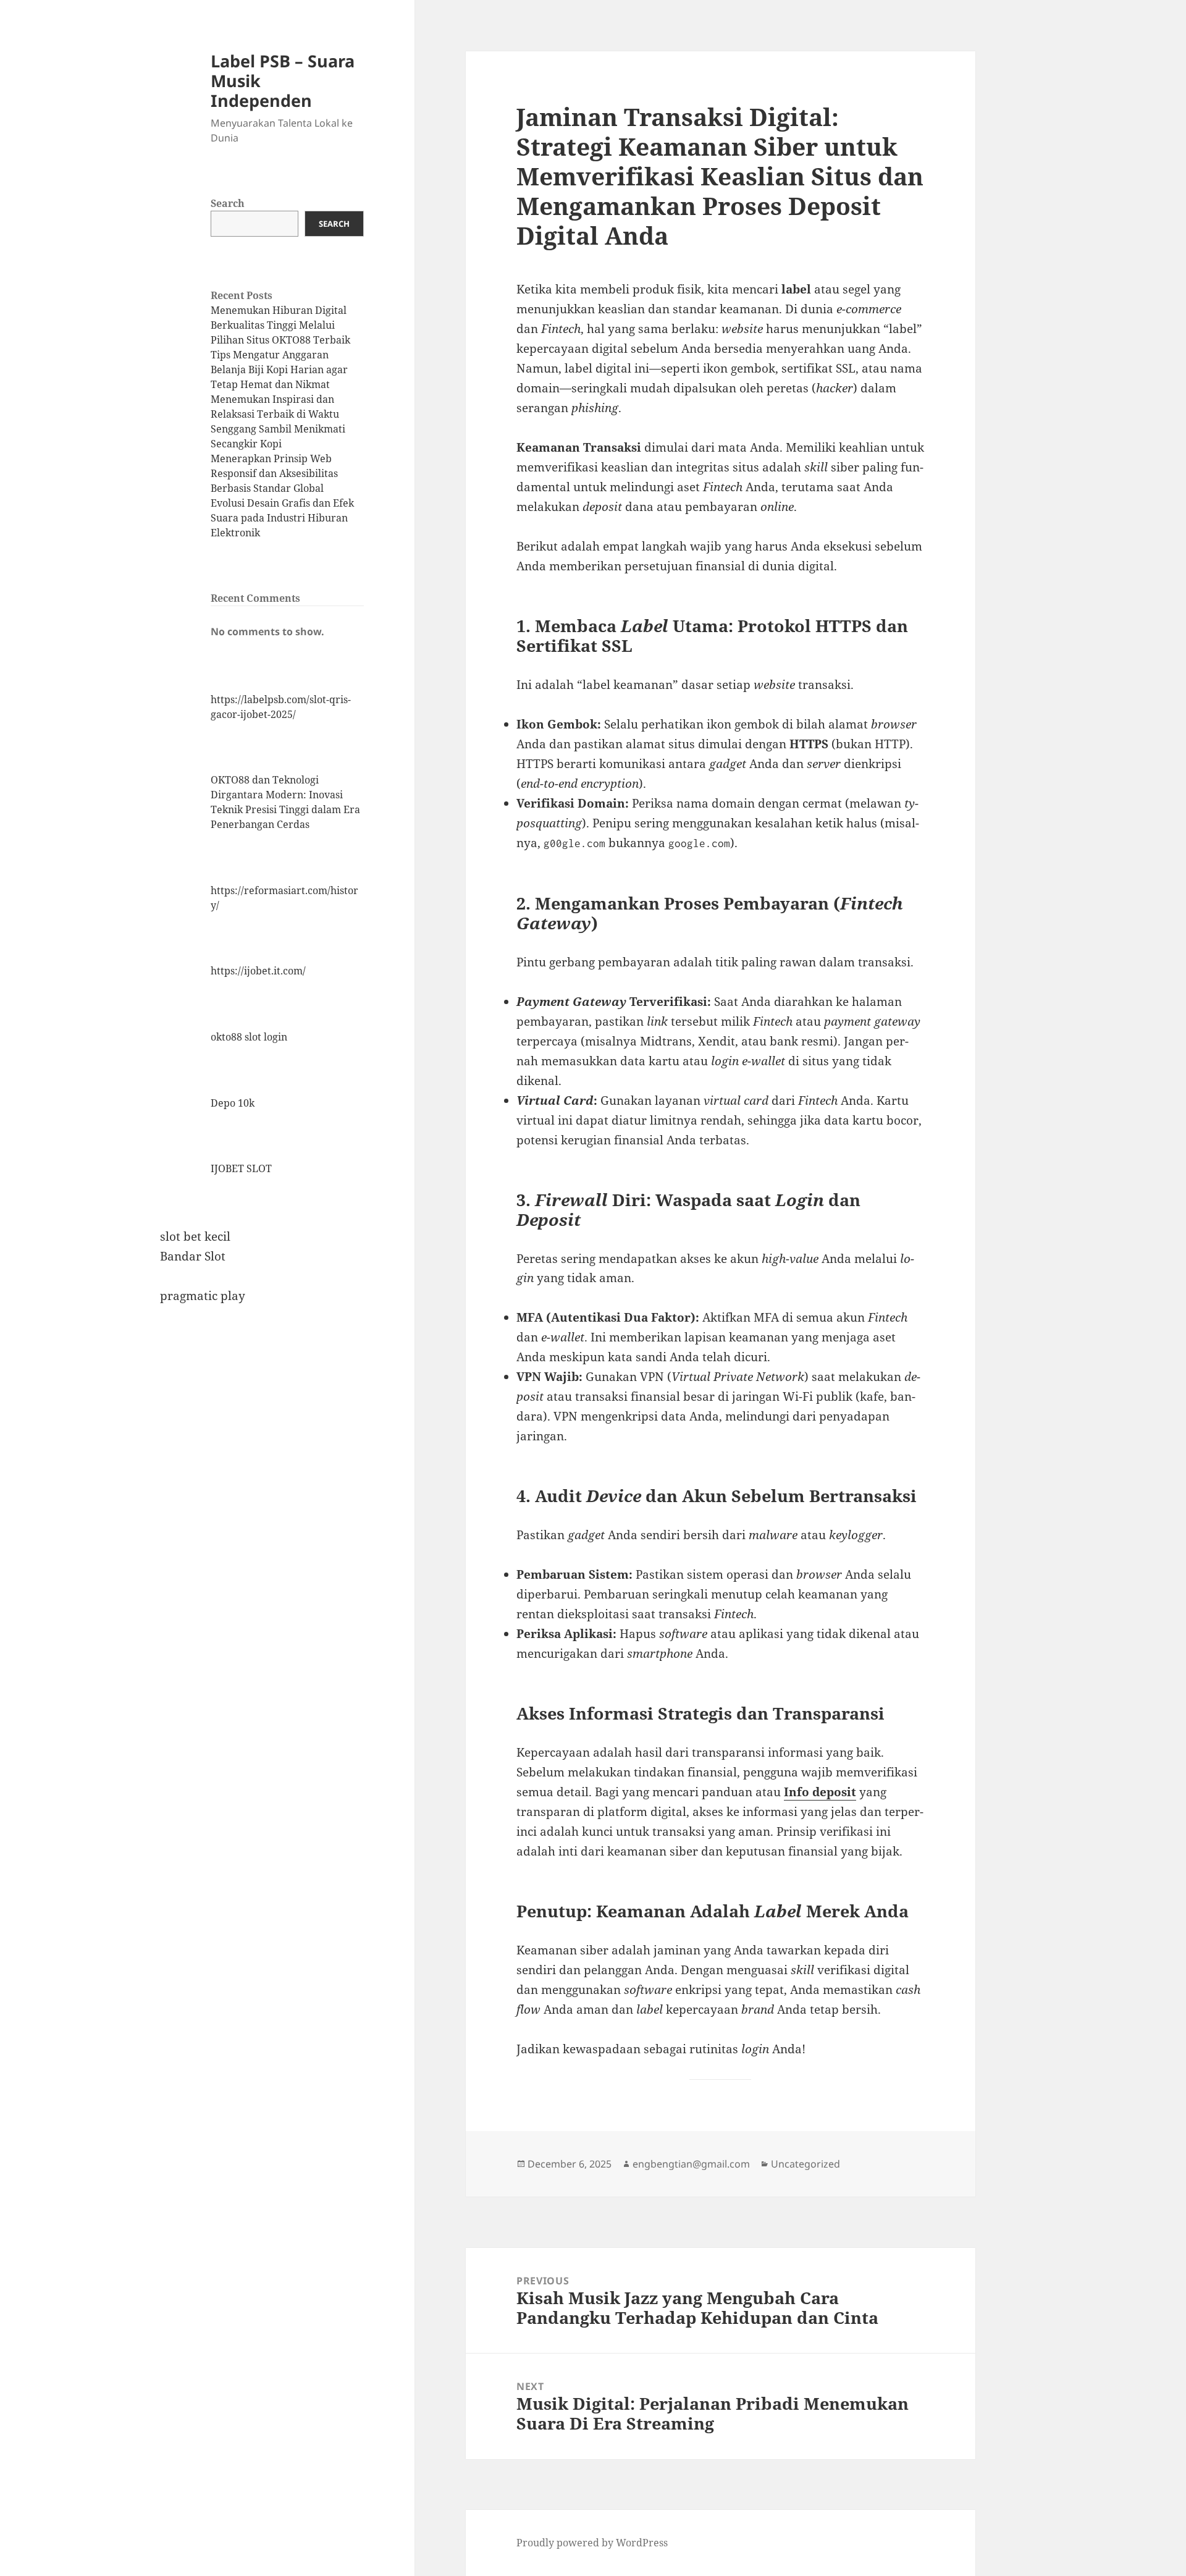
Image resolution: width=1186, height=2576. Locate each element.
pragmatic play (203, 1296)
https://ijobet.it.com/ (258, 971)
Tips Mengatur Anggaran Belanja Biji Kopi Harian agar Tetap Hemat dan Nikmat (279, 370)
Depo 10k (233, 1103)
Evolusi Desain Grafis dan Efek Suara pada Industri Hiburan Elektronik (282, 518)
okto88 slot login (249, 1037)
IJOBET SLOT (241, 1168)
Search (228, 203)
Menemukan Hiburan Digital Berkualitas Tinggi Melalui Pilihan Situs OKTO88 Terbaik (280, 325)
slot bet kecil (195, 1236)
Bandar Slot (193, 1256)
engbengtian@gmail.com (691, 2164)
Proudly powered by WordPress (592, 2543)
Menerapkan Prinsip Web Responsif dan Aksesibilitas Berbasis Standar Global (274, 473)
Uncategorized (805, 2164)
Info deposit (820, 1792)
